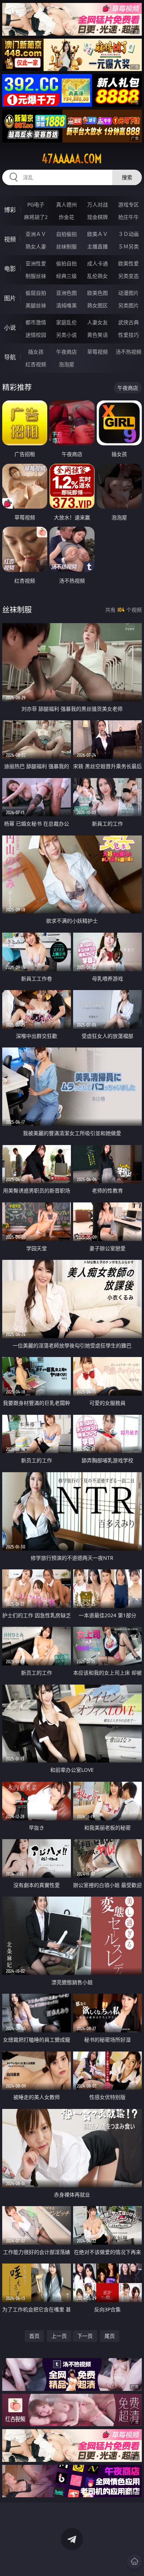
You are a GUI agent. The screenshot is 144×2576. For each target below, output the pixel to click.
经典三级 (66, 276)
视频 (10, 239)
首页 (34, 2336)
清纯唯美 (66, 305)
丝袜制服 (66, 246)
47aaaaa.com (72, 159)
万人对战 (97, 204)
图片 (10, 298)
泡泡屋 (66, 364)
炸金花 (66, 217)
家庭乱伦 (66, 322)
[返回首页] (134, 2561)
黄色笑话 (97, 335)
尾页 (110, 2336)
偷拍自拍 (66, 263)
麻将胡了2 (36, 217)
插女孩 (36, 352)
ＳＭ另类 (128, 246)
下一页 (85, 2336)
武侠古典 (128, 322)
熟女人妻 (36, 246)
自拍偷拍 (66, 234)
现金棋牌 (97, 217)
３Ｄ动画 (128, 234)
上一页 (59, 2336)
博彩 (10, 210)
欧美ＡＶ (97, 234)
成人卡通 (97, 263)
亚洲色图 (66, 293)
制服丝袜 (36, 276)
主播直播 (97, 246)
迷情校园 (36, 335)
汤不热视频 (128, 352)
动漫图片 (128, 293)
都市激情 (36, 322)
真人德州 (66, 204)
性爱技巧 (128, 335)
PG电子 (36, 204)
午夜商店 (66, 352)
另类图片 (128, 305)
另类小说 (66, 335)
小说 (10, 328)
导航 (10, 357)
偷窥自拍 (36, 293)
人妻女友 (97, 322)
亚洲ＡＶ (36, 234)
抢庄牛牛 (128, 217)
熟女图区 (97, 305)
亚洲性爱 (36, 263)
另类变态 (128, 276)
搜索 (127, 177)
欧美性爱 (128, 263)
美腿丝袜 (36, 305)
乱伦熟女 (97, 276)
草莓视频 (97, 352)
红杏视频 (36, 364)
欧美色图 (97, 293)
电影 (10, 269)
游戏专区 (128, 204)
